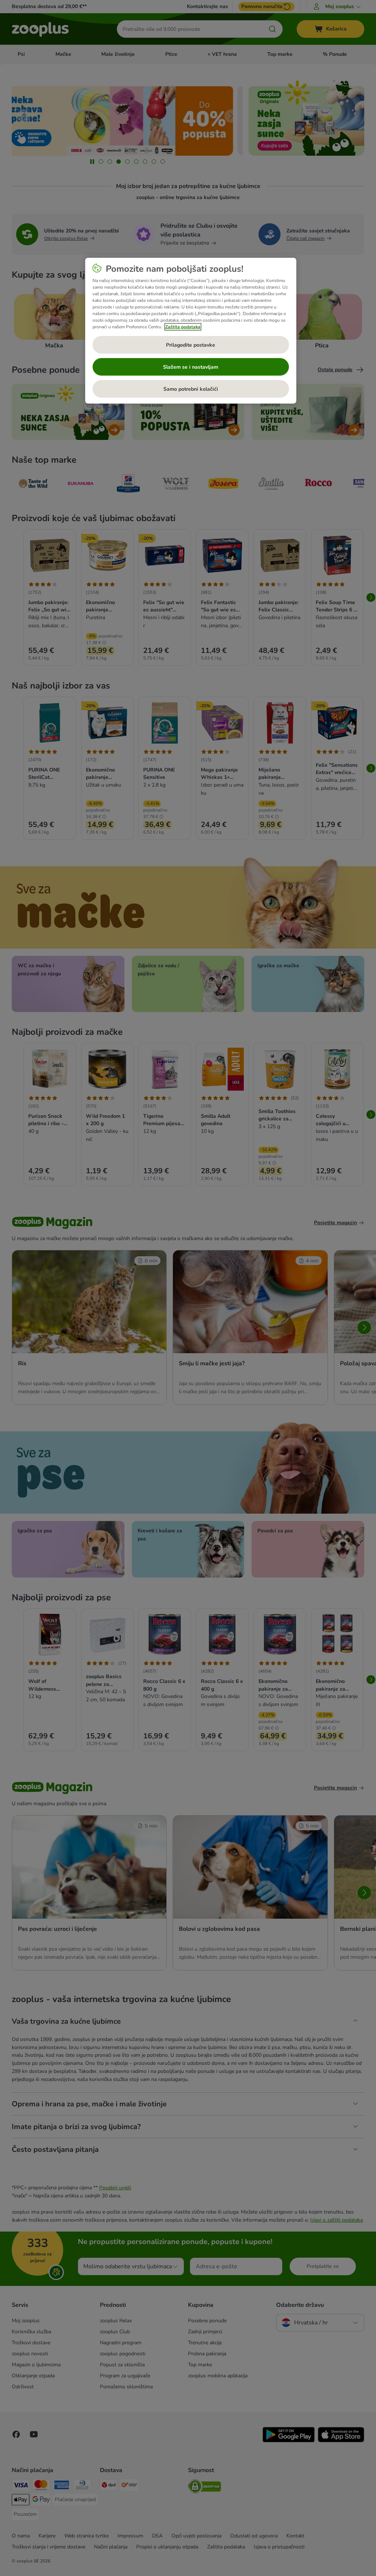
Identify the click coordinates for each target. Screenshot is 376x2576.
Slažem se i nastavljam (191, 367)
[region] (191, 331)
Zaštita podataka (183, 327)
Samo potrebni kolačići (191, 389)
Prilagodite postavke (191, 345)
